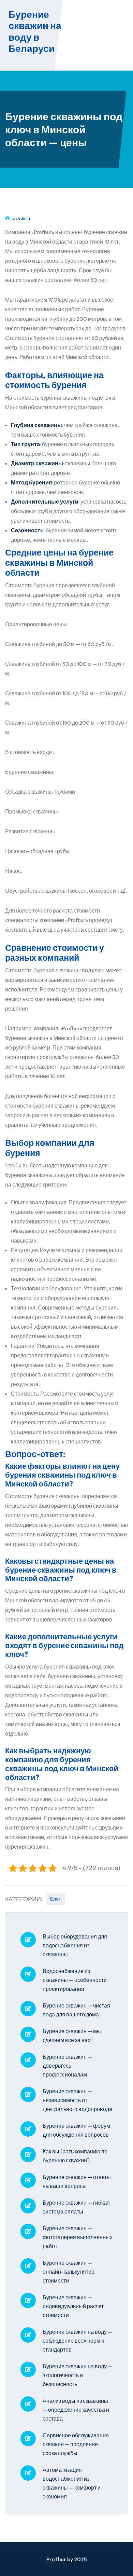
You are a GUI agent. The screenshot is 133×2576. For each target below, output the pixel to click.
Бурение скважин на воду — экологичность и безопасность (77, 2375)
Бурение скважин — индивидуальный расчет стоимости (73, 2306)
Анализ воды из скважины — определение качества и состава (76, 2410)
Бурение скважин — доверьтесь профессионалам (67, 2066)
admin (24, 218)
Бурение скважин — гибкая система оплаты (76, 2207)
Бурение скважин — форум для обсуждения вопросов (76, 2130)
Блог (55, 1899)
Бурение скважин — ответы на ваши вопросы (77, 2181)
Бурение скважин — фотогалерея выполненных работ (78, 2237)
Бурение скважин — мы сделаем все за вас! (72, 2036)
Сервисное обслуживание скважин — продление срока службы (76, 2444)
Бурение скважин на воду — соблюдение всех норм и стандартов (77, 2341)
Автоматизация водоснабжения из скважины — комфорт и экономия (72, 2483)
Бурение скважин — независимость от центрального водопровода (77, 2100)
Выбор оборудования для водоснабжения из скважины (75, 1945)
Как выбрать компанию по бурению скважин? (75, 2156)
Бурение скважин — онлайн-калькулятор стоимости (69, 2272)
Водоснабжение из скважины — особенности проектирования (75, 1980)
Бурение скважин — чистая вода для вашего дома (76, 2010)
